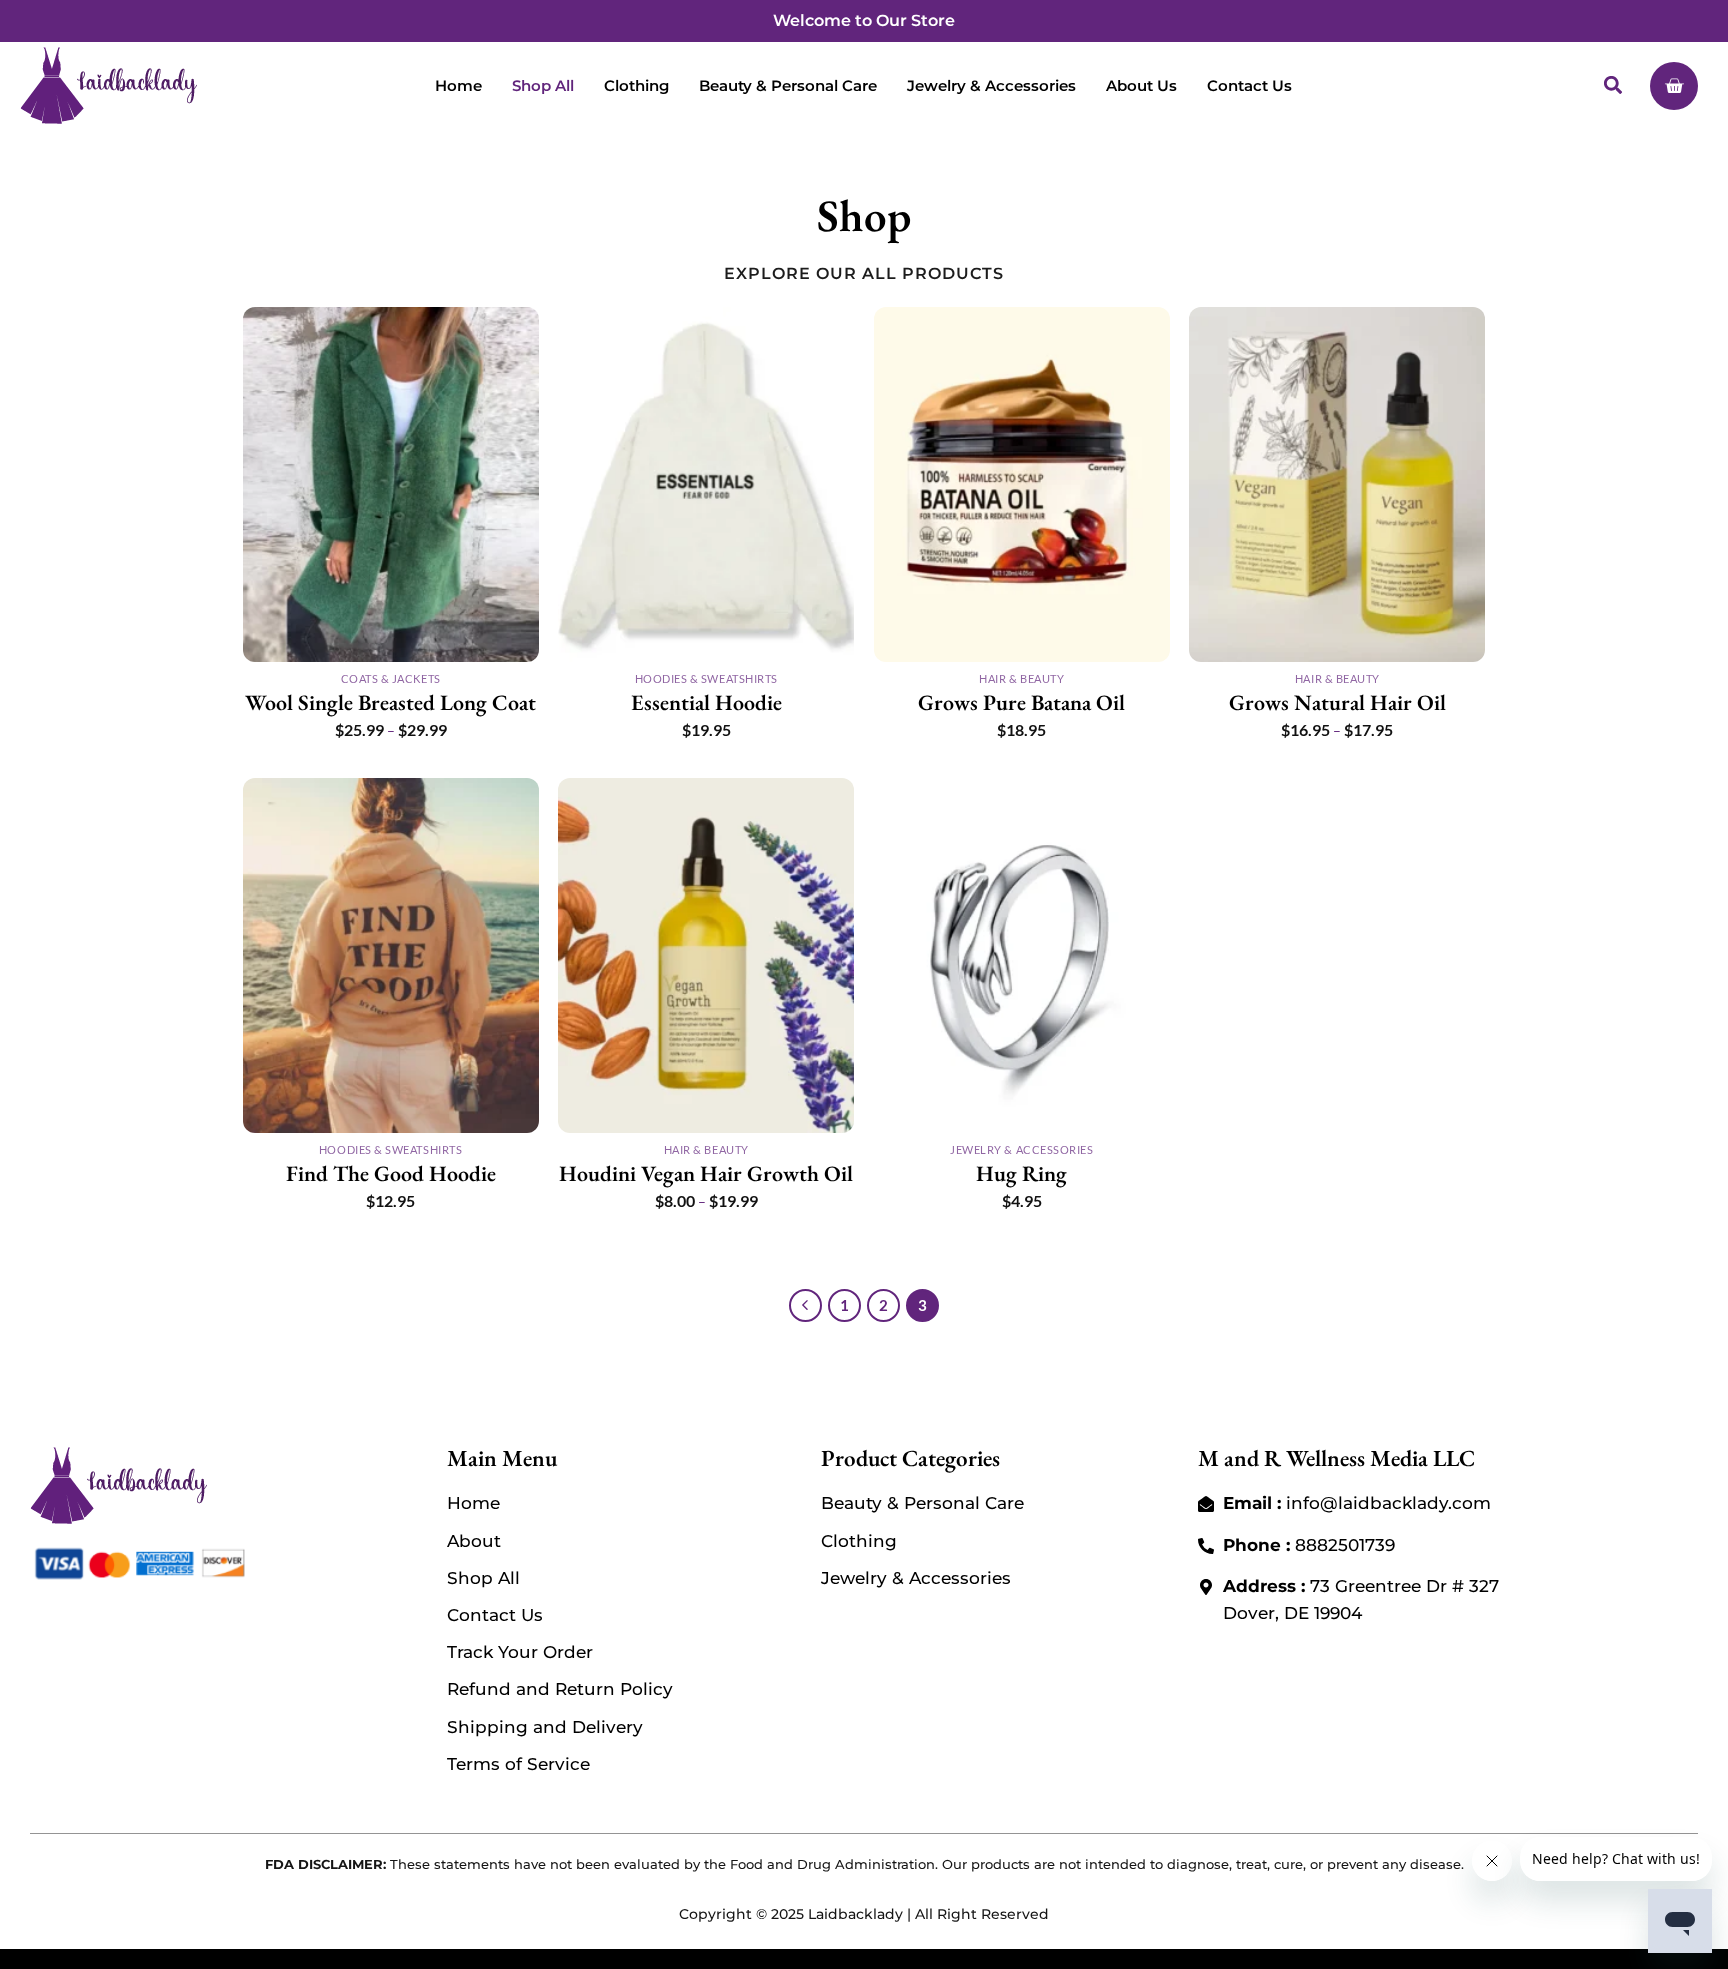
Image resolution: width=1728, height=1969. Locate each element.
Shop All (543, 85)
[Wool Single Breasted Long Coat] (391, 484)
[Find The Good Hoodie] (391, 955)
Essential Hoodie (706, 703)
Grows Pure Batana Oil (1021, 703)
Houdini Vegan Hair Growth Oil (706, 1174)
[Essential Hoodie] (706, 484)
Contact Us (1249, 85)
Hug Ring (1021, 1174)
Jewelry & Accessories (991, 85)
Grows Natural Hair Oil (1337, 703)
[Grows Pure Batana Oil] (1022, 484)
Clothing (636, 85)
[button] (1613, 85)
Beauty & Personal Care (788, 85)
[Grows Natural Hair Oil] (1337, 484)
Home (458, 85)
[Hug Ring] (1022, 955)
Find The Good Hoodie (391, 1174)
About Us (1141, 85)
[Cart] (1674, 86)
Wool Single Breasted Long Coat (390, 703)
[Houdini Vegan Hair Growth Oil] (706, 955)
